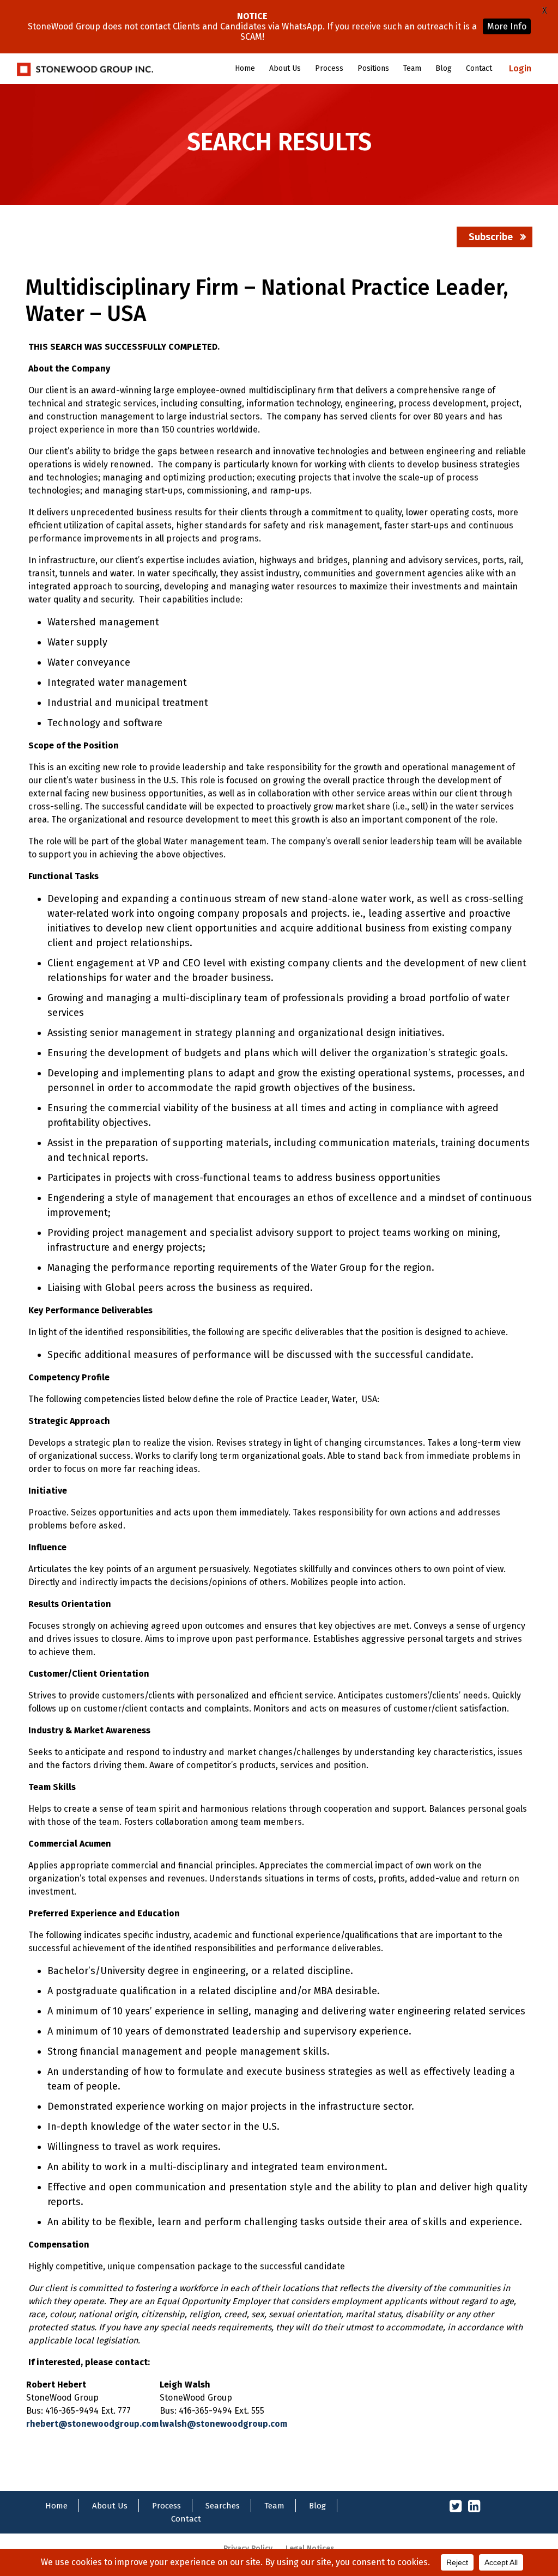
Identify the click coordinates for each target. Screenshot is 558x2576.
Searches (223, 2506)
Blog (444, 68)
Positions (373, 68)
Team (412, 68)
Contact (479, 68)
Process (329, 68)
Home (245, 68)
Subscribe (491, 237)
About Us (285, 68)
